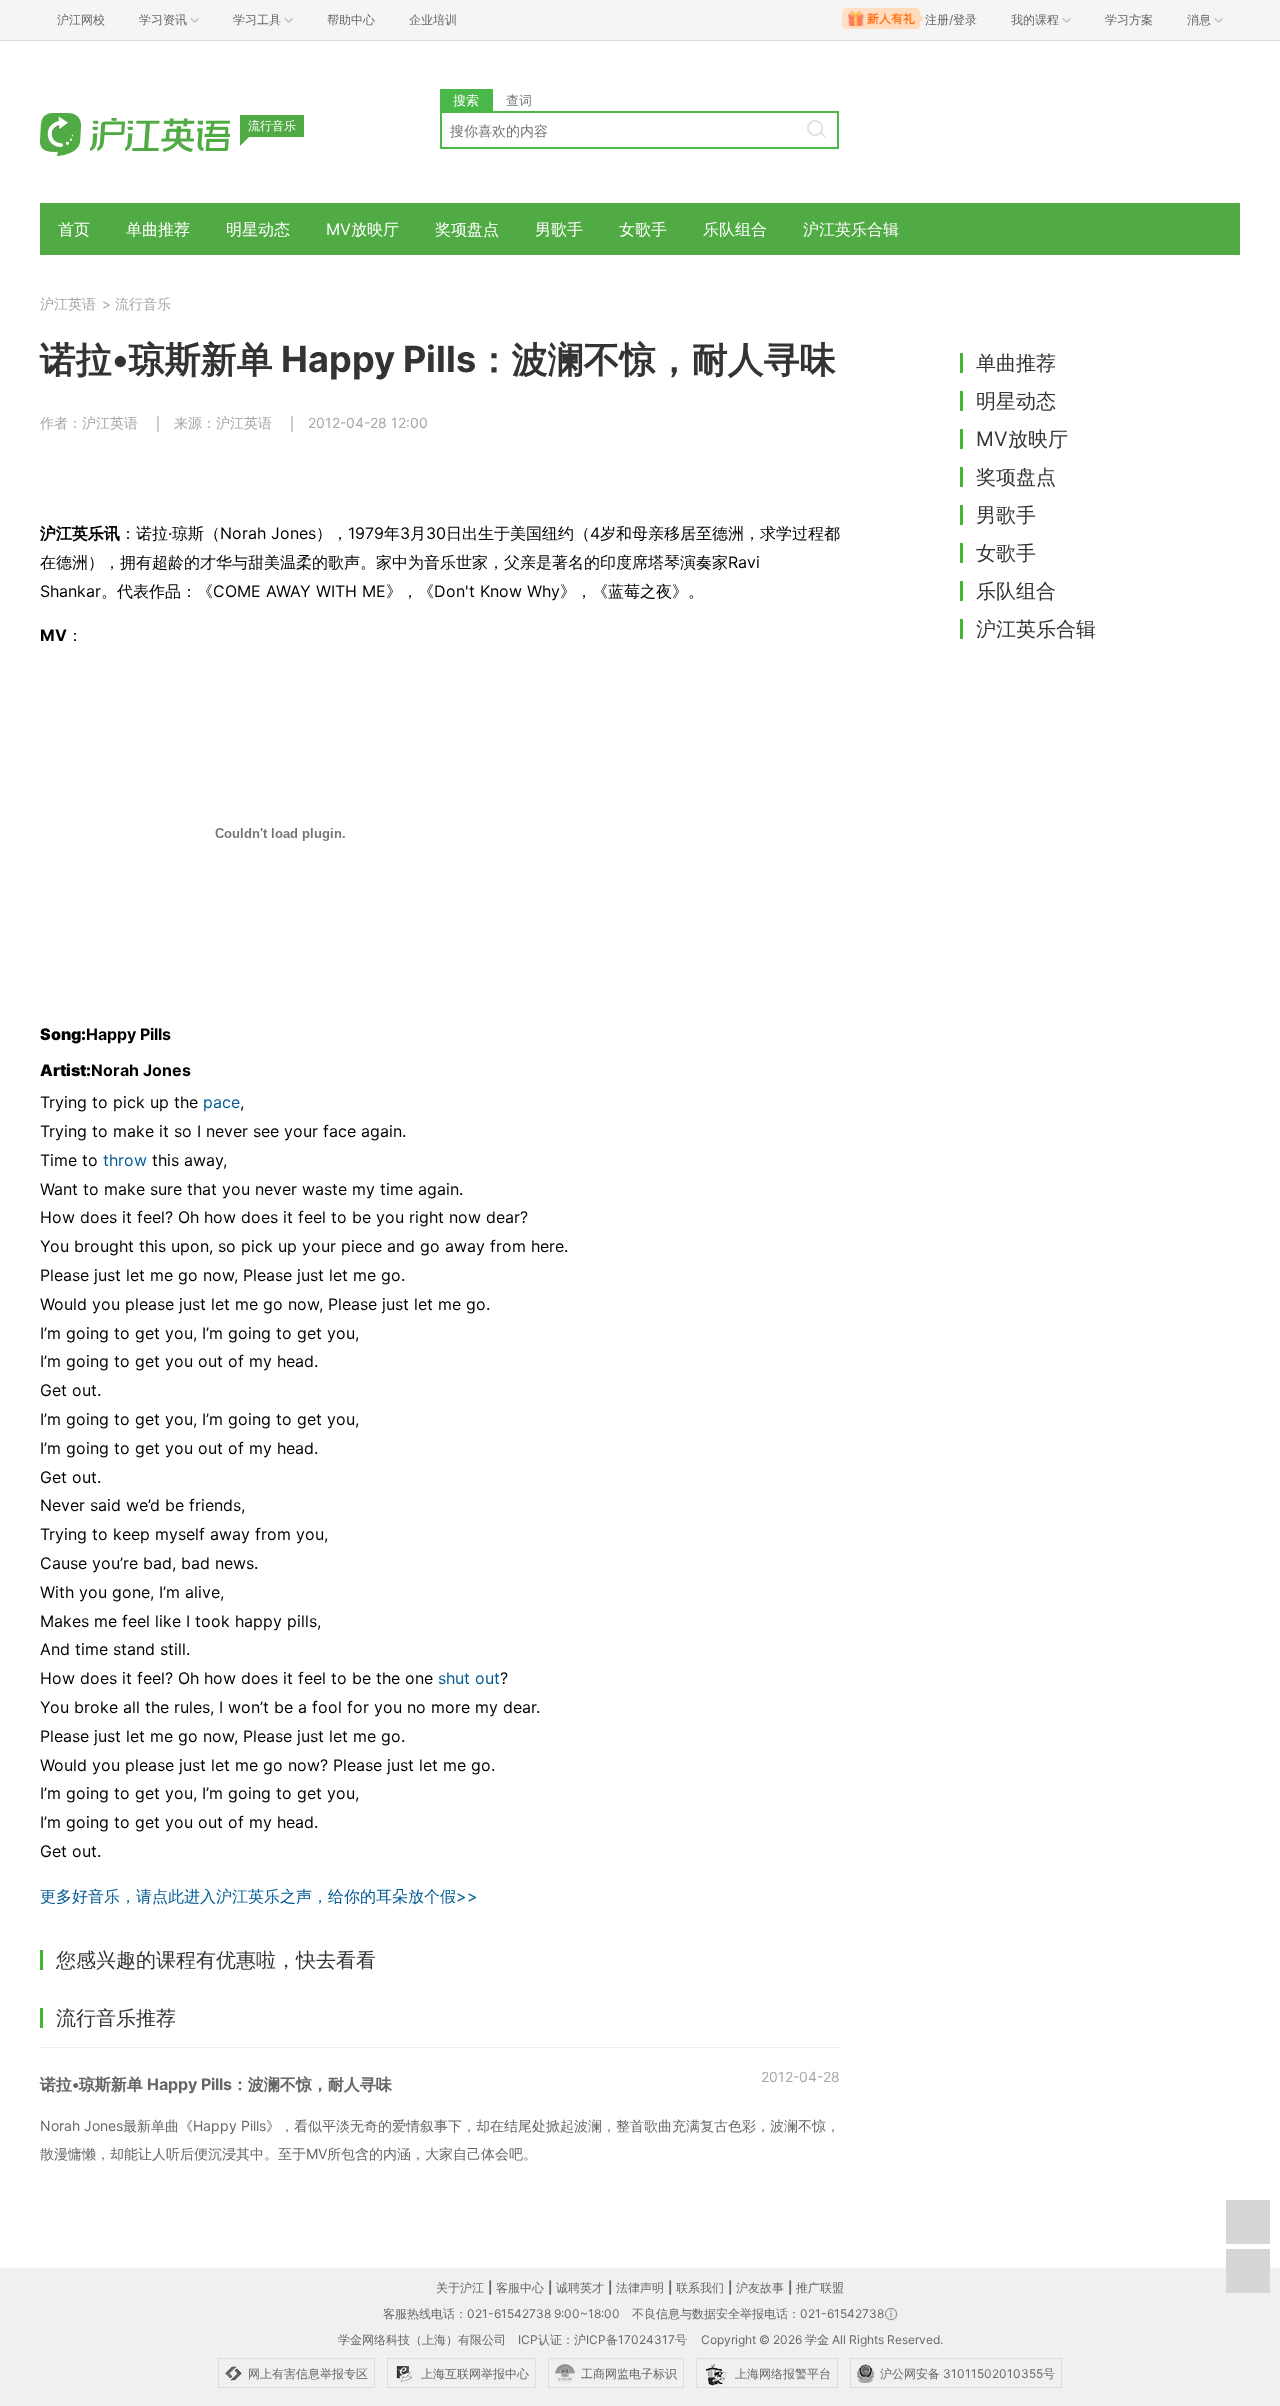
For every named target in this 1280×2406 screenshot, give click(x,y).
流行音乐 (143, 303)
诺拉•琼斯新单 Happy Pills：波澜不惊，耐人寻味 (216, 2084)
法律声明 (640, 2287)
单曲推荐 (158, 229)
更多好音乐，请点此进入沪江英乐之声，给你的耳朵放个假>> (259, 1896)
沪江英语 (68, 303)
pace (221, 1102)
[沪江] (165, 132)
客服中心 (520, 2287)
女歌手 (643, 229)
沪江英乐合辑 (851, 229)
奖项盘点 (467, 229)
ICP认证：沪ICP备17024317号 (602, 2339)
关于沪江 (460, 2287)
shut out (469, 1678)
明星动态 (258, 229)
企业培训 (433, 19)
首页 (74, 229)
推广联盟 (820, 2287)
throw (125, 1160)
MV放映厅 (362, 229)
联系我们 (700, 2287)
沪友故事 (760, 2287)
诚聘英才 (580, 2287)
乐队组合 (735, 229)
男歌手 (559, 229)
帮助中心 (351, 19)
